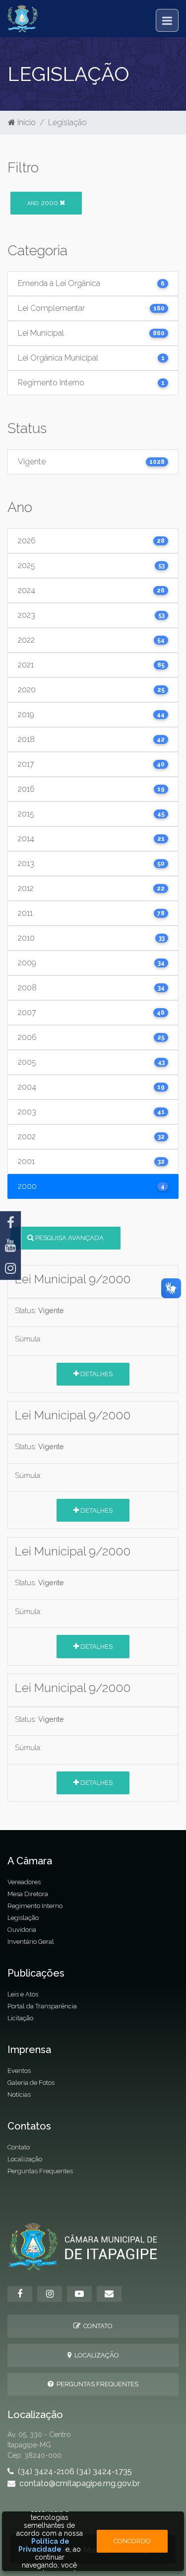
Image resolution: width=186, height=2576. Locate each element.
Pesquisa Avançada (69, 1238)
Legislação (23, 1918)
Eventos (19, 2071)
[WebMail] (109, 2294)
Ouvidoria (22, 1930)
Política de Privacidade (44, 2545)
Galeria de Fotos (31, 2083)
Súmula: (28, 1339)
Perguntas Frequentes (40, 2171)
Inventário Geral (31, 1942)
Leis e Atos (23, 1994)
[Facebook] (10, 1223)
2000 (43, 203)
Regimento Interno (35, 1906)
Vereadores (24, 1882)
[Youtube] (10, 1246)
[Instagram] (10, 1268)
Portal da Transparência (42, 2006)
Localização (25, 2159)
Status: (26, 1310)
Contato (19, 2147)
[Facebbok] (20, 2294)
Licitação (20, 2018)
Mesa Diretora (28, 1894)
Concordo (132, 2541)
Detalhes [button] (96, 1374)
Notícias (19, 2095)
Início (26, 122)
